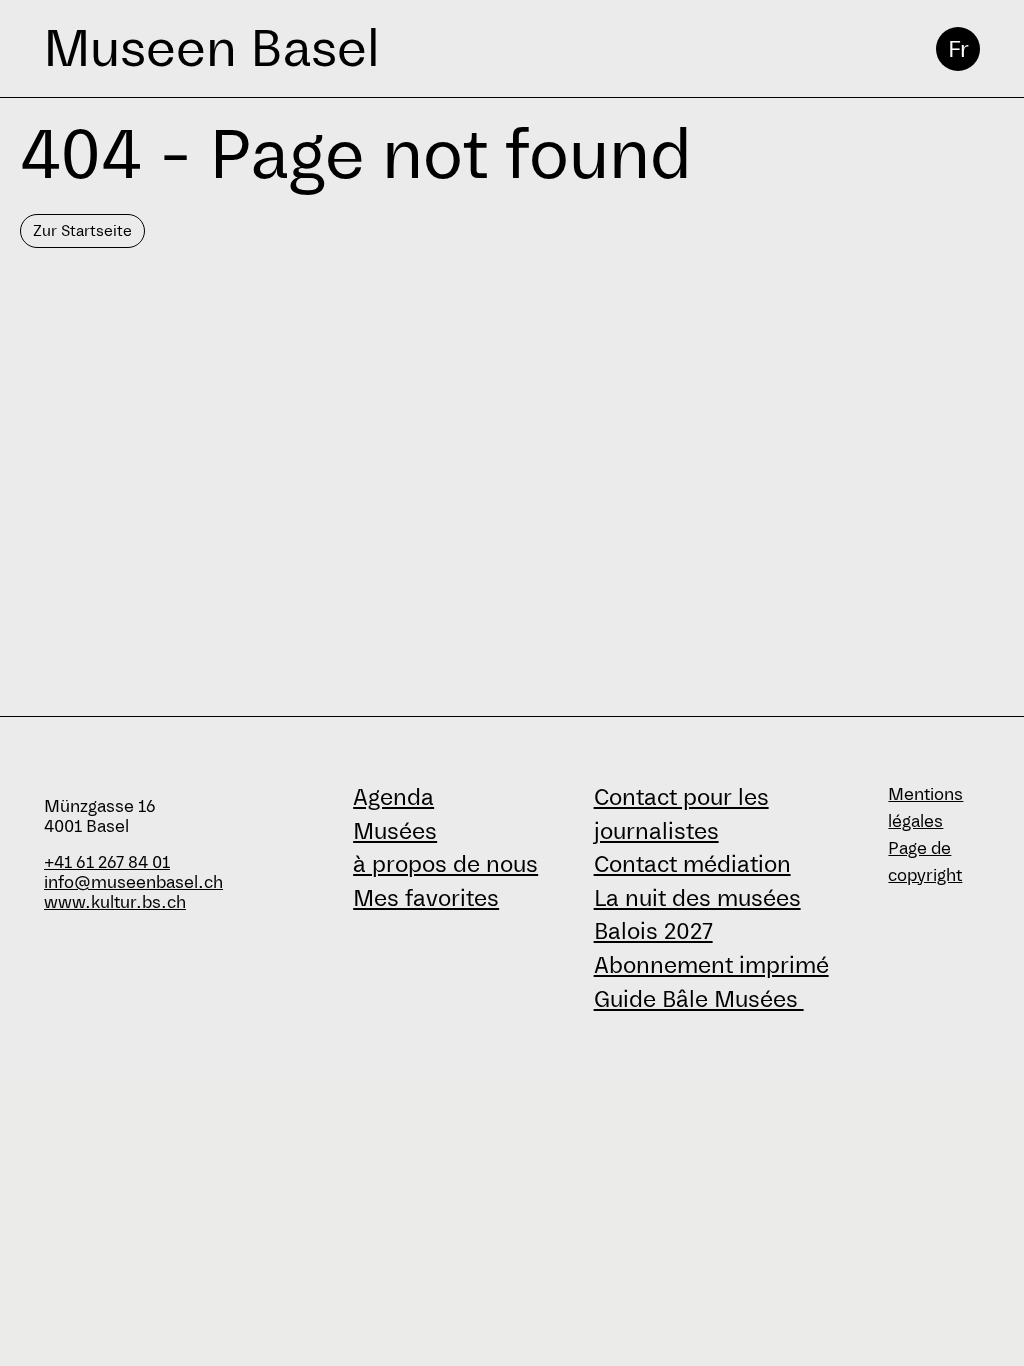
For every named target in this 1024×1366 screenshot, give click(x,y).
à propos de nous (445, 864)
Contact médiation (692, 864)
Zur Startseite (82, 230)
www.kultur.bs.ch (115, 902)
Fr (958, 49)
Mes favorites (426, 898)
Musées (395, 831)
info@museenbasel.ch (133, 882)
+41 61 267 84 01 (107, 862)
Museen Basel (211, 48)
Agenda (393, 797)
